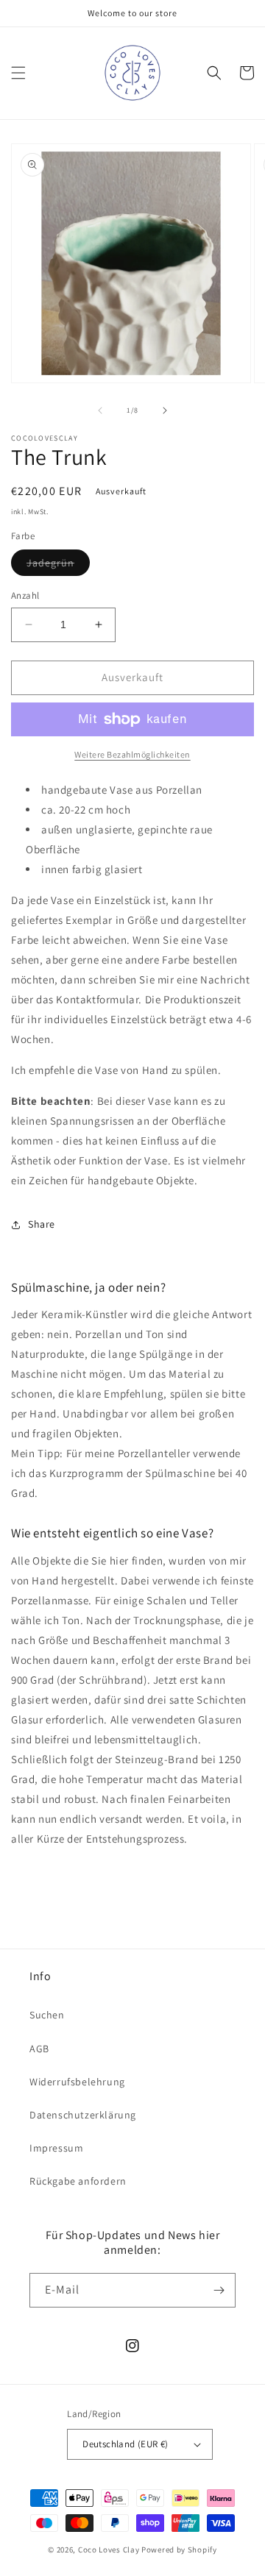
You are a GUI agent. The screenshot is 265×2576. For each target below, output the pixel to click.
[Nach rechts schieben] (165, 410)
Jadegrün (58, 566)
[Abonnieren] (219, 2290)
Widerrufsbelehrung (77, 2082)
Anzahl (25, 595)
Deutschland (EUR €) (126, 2444)
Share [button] (42, 1224)
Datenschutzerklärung (83, 2115)
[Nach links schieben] (100, 410)
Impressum (56, 2148)
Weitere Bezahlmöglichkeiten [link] (132, 754)
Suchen (47, 2015)
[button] (18, 73)
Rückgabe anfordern (78, 2181)
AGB (39, 2049)
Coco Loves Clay (109, 2550)
